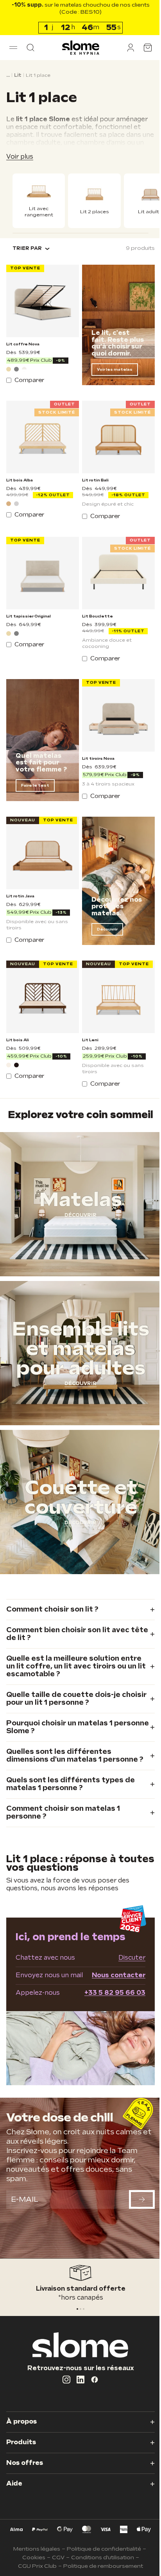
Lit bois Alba (20, 474)
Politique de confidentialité (101, 2549)
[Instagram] (64, 2380)
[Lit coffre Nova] (41, 299)
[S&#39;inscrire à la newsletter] (136, 2205)
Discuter (126, 1967)
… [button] (8, 75)
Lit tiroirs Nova (96, 746)
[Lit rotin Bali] (114, 432)
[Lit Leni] (114, 980)
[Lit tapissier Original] (41, 565)
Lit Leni (88, 1022)
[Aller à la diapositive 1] (78, 2309)
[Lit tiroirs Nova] (114, 704)
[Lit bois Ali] (41, 980)
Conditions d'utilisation (99, 2557)
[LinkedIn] (78, 2380)
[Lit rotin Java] (41, 839)
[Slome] (78, 48)
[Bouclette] (24, 365)
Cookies (31, 2557)
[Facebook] (92, 2380)
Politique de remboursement (100, 2566)
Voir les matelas (112, 366)
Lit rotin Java (20, 881)
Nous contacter (113, 1984)
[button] (13, 48)
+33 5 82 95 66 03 (109, 2002)
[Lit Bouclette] (114, 565)
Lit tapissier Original (29, 607)
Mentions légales (34, 2549)
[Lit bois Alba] (41, 432)
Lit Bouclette (95, 607)
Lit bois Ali (18, 1022)
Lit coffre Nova (23, 340)
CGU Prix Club (35, 2566)
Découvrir (105, 914)
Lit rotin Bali (93, 474)
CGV (55, 2557)
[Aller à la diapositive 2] (81, 2309)
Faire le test (35, 773)
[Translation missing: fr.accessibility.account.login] (125, 48)
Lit (18, 75)
